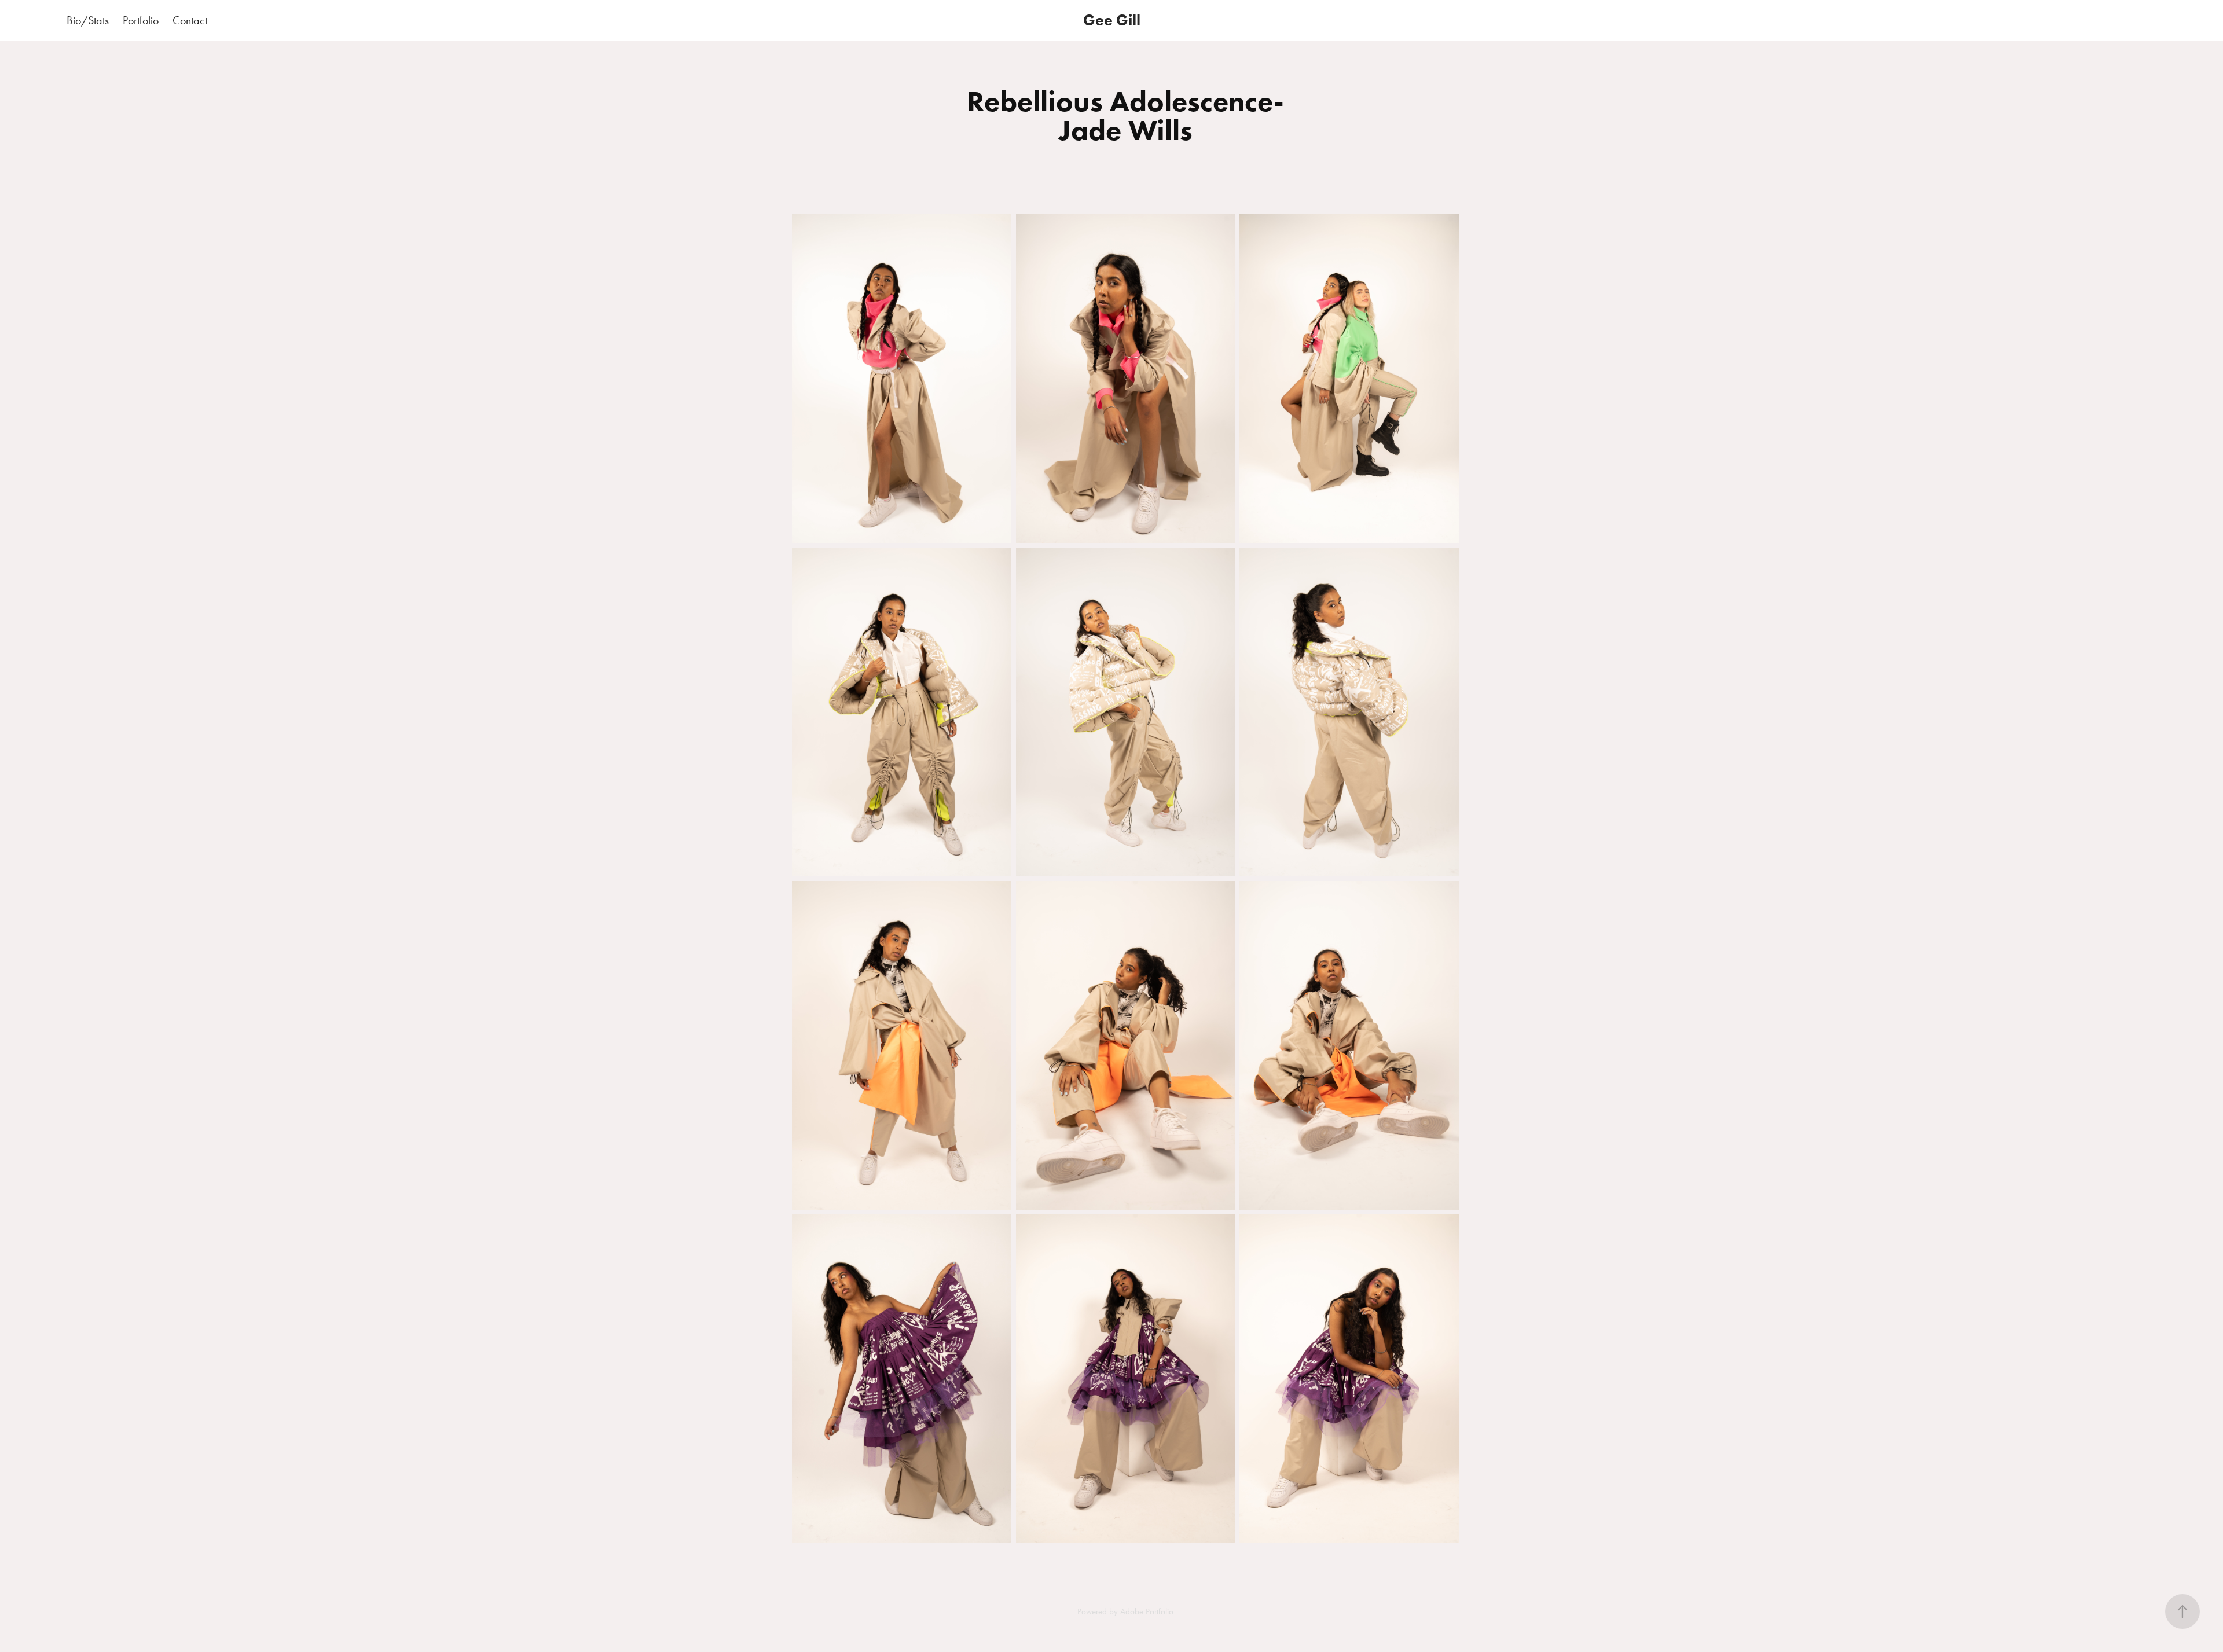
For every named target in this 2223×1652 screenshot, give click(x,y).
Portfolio (141, 20)
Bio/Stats (88, 20)
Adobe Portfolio (1147, 1611)
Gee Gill (1112, 20)
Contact (190, 20)
